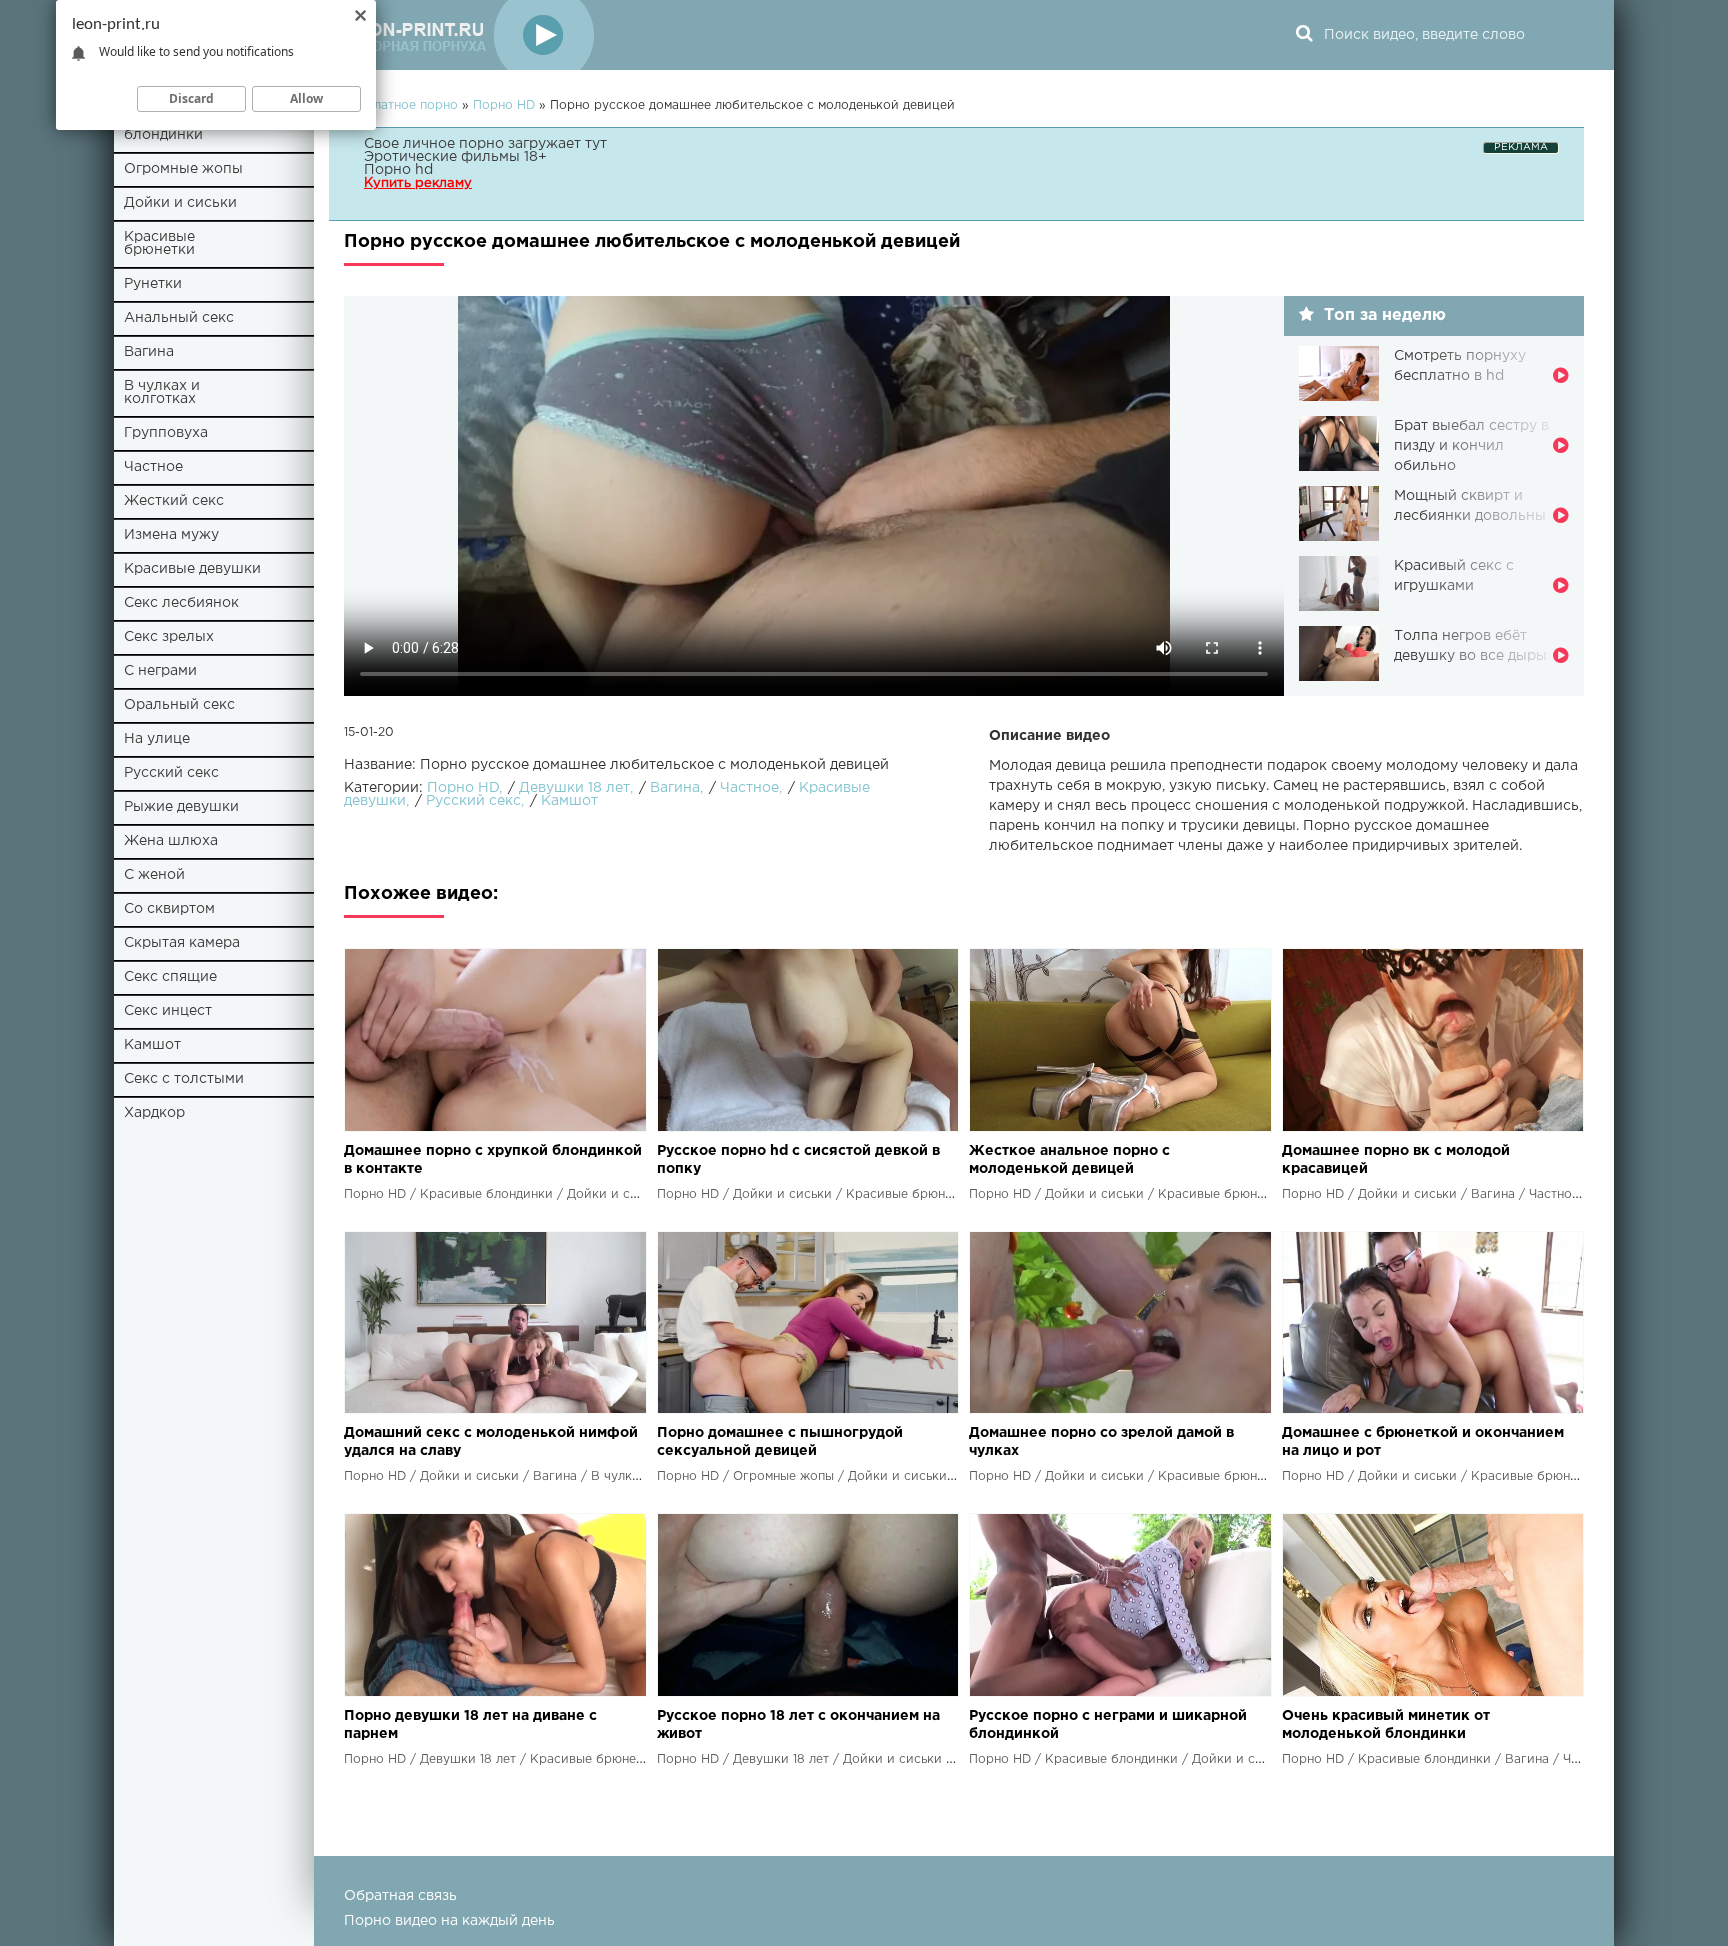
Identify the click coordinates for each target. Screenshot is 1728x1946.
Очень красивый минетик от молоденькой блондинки (1386, 1725)
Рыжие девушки (181, 807)
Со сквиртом (169, 909)
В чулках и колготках (162, 392)
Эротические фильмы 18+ (455, 157)
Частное (153, 467)
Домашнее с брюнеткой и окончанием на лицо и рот (1423, 1442)
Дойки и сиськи (180, 203)
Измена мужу (171, 535)
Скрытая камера (182, 943)
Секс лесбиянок (181, 603)
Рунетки (153, 284)
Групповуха (166, 433)
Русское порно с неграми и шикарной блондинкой (1108, 1725)
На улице (157, 739)
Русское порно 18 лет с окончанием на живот (798, 1725)
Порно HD (463, 788)
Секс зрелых (169, 637)
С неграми (160, 671)
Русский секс (171, 773)
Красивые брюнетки (159, 243)
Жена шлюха (171, 841)
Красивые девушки (192, 569)
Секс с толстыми (184, 1079)
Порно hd (398, 170)
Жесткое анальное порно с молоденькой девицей (1069, 1160)
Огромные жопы (183, 169)
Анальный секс (179, 318)
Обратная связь (400, 1896)
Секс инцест (168, 1011)
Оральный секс (179, 705)
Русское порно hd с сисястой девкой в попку (798, 1160)
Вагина (149, 352)
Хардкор (154, 1113)
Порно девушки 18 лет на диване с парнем (470, 1725)
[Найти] (1304, 35)
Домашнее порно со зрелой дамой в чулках (1101, 1442)
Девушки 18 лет (574, 788)
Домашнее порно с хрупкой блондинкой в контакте (493, 1160)
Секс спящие (170, 977)
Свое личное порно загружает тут (485, 144)
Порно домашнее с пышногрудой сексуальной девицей (780, 1442)
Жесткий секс (174, 501)
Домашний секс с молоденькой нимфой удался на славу (491, 1442)
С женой (154, 875)
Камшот (152, 1045)
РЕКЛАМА (1521, 147)
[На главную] (469, 35)
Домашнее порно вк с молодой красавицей (1396, 1160)
